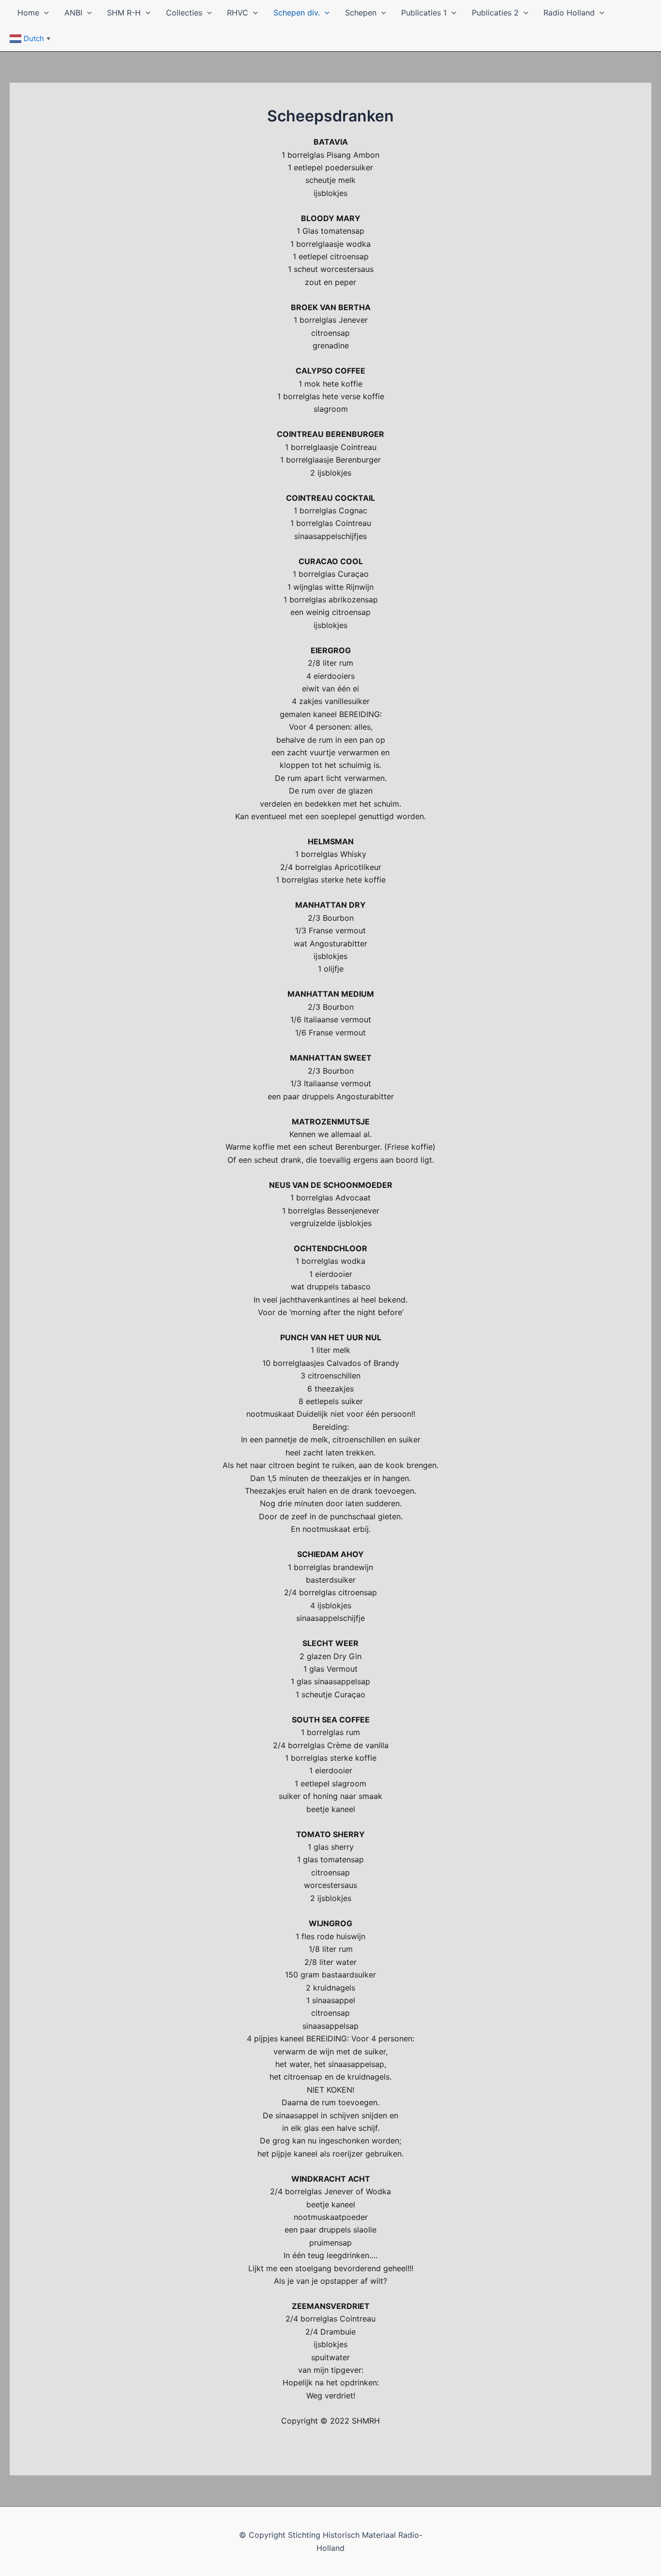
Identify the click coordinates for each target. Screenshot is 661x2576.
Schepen (361, 13)
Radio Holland (569, 13)
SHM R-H (124, 13)
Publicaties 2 (495, 13)
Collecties (184, 13)
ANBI (73, 13)
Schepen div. (297, 13)
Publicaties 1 (424, 13)
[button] (44, 13)
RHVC (238, 13)
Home (28, 13)
